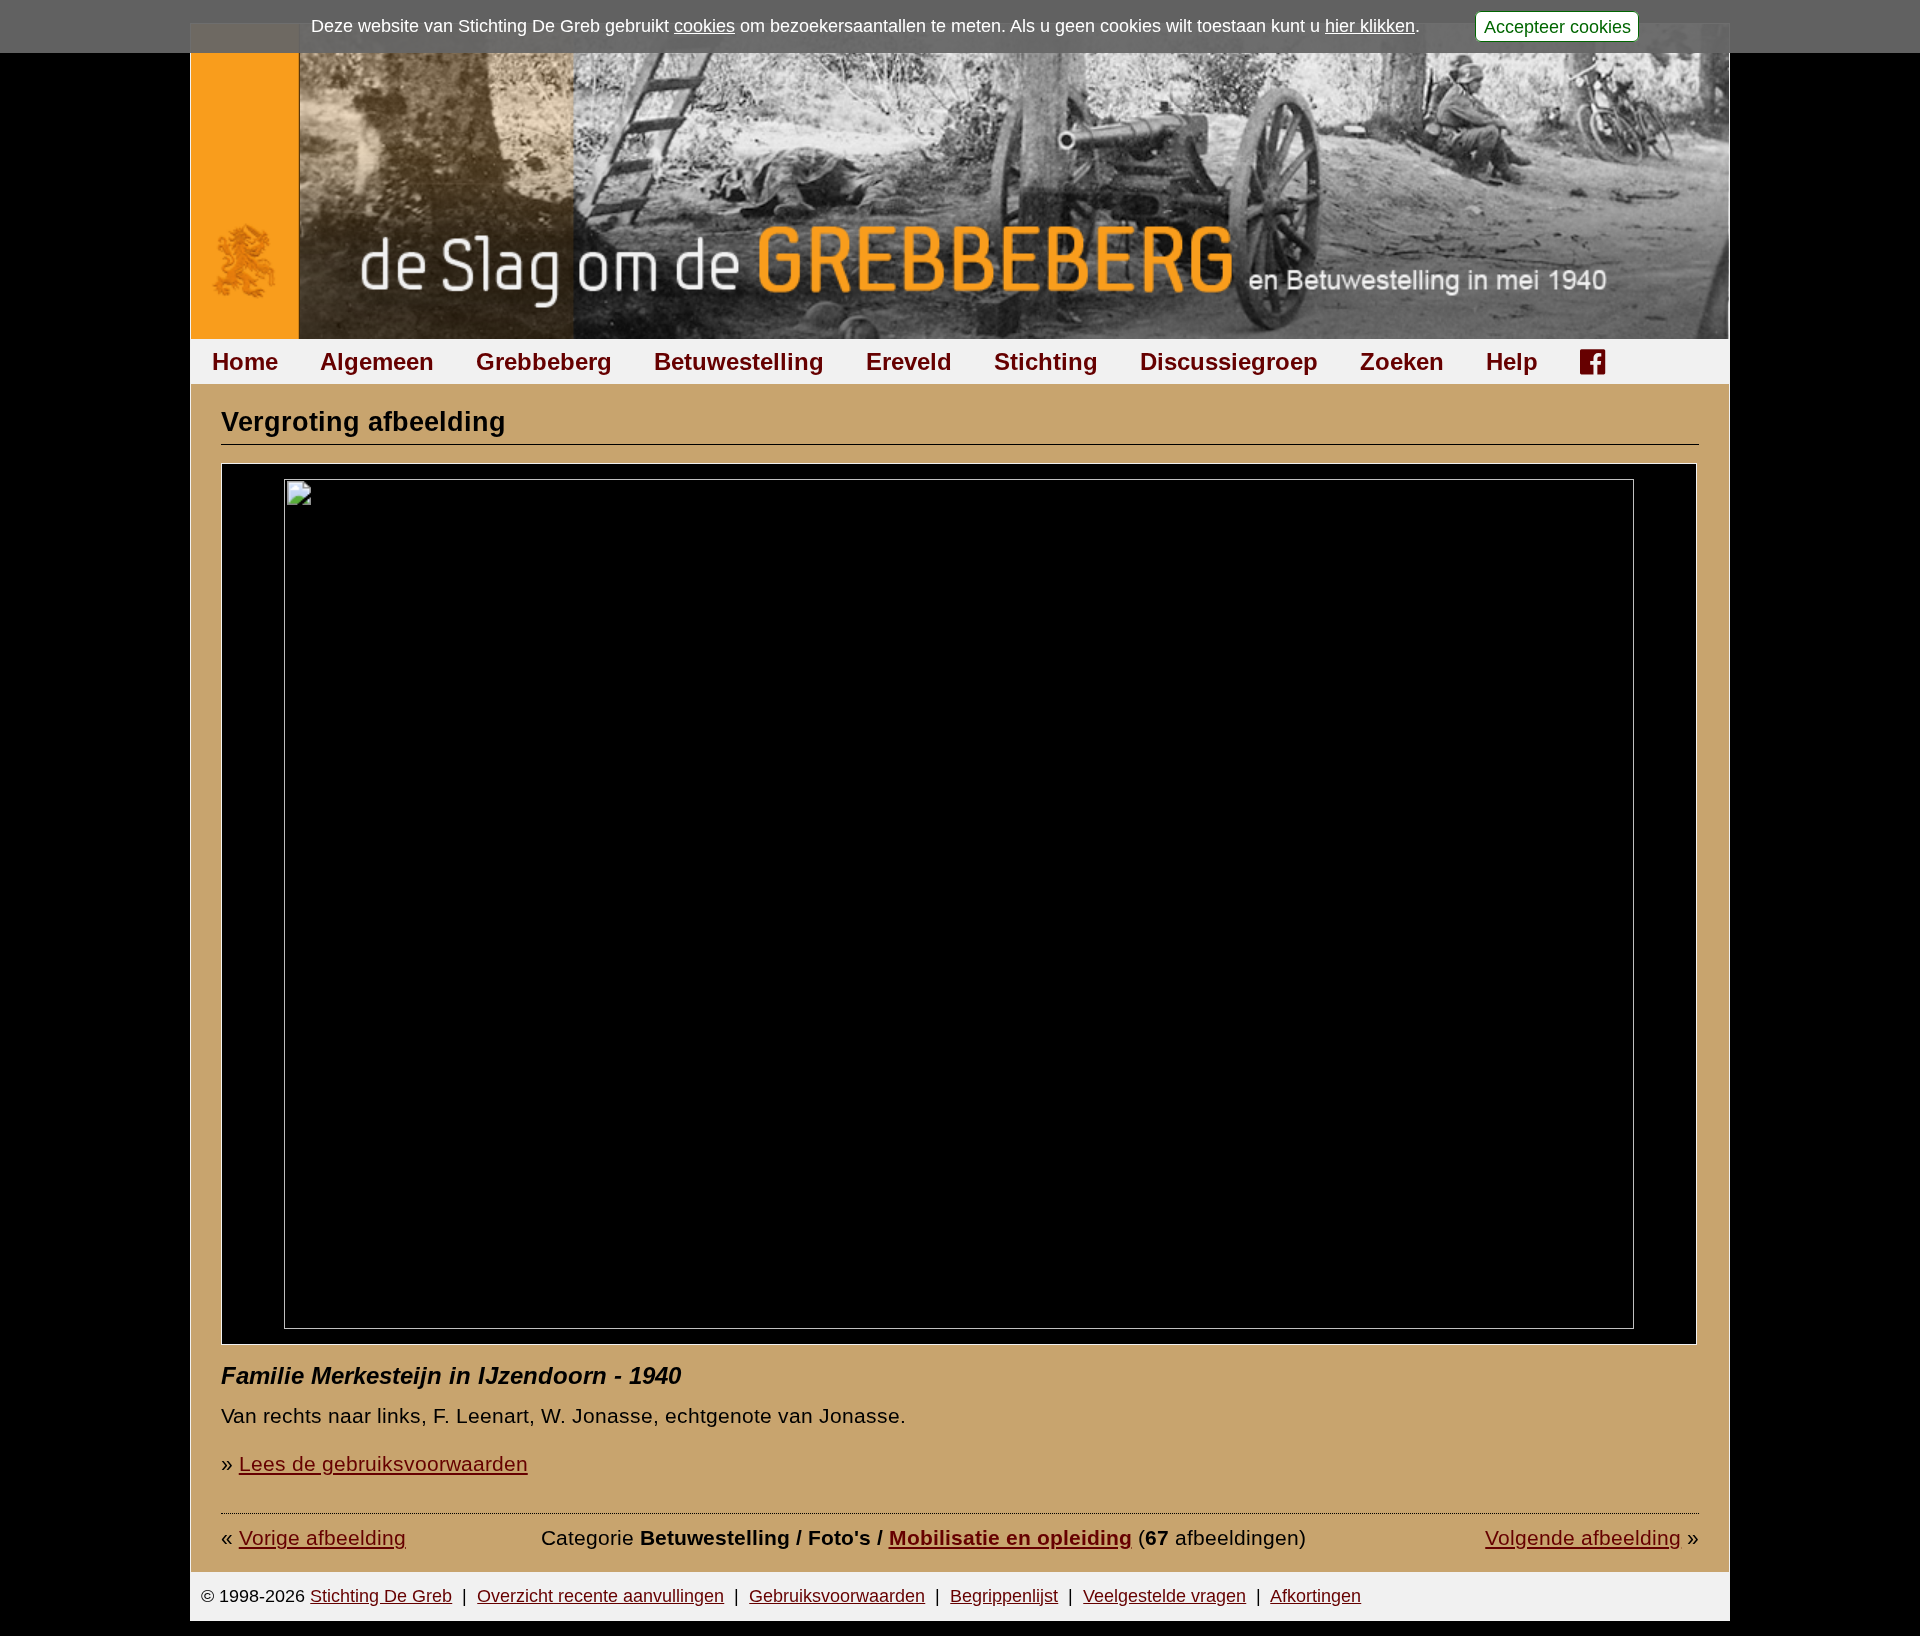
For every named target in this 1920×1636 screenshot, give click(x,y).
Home (245, 361)
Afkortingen (1315, 1596)
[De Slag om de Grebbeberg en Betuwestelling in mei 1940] (960, 181)
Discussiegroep (1229, 361)
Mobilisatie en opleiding (1010, 1537)
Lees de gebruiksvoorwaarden (383, 1463)
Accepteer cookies (1557, 26)
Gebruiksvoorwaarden (837, 1596)
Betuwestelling (739, 361)
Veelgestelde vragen (1164, 1596)
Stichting (1046, 361)
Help (1512, 361)
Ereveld (909, 361)
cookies (704, 26)
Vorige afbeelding (322, 1537)
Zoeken (1402, 361)
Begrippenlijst (1004, 1596)
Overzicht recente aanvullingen (600, 1596)
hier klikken (1370, 26)
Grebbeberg (544, 361)
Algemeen (377, 361)
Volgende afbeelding (1583, 1537)
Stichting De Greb (381, 1596)
